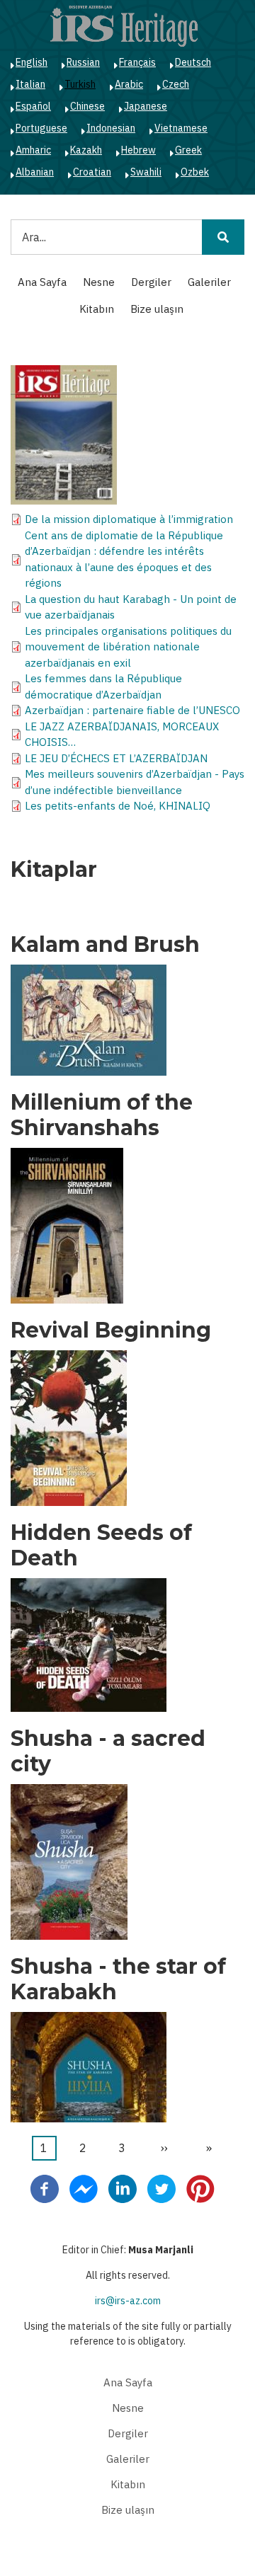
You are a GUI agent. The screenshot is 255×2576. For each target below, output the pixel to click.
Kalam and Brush (105, 945)
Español (33, 106)
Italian (30, 84)
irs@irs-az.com (128, 2301)
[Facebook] (45, 2187)
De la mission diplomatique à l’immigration (129, 519)
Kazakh (86, 150)
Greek (188, 150)
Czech (176, 84)
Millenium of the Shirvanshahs (102, 1115)
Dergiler (151, 282)
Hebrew (138, 150)
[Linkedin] (123, 2187)
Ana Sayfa (42, 282)
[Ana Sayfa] (124, 25)
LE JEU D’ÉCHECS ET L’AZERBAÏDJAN (116, 758)
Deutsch (193, 62)
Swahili (146, 172)
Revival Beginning (111, 1330)
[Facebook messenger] (84, 2187)
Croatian (92, 172)
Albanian (35, 172)
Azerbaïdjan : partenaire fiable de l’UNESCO (132, 710)
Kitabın (97, 309)
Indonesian (111, 128)
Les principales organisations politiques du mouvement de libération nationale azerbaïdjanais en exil (128, 647)
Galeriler (209, 282)
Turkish (80, 84)
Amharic (33, 150)
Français (137, 62)
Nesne (99, 282)
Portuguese (41, 128)
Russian (83, 62)
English (32, 62)
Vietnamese (181, 128)
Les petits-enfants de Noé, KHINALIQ (118, 806)
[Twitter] (161, 2187)
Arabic (129, 84)
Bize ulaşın (157, 309)
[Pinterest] (200, 2187)
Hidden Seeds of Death (101, 1546)
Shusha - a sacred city (108, 1752)
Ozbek (195, 172)
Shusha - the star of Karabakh (118, 1979)
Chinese (87, 106)
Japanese (146, 106)
